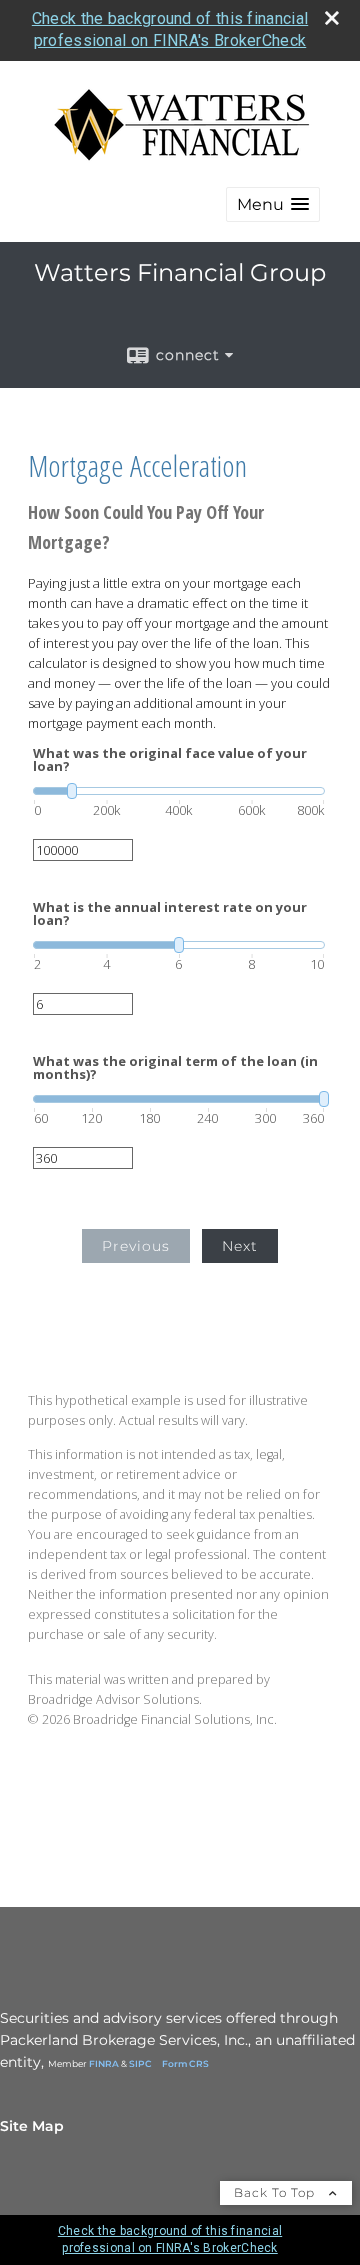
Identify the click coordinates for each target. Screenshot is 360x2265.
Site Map (32, 2126)
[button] (273, 204)
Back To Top (276, 2192)
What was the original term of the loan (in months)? (175, 1068)
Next (240, 1246)
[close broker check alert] (332, 18)
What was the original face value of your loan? (170, 760)
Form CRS (185, 2063)
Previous (136, 1246)
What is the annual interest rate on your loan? (170, 914)
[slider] (179, 791)
